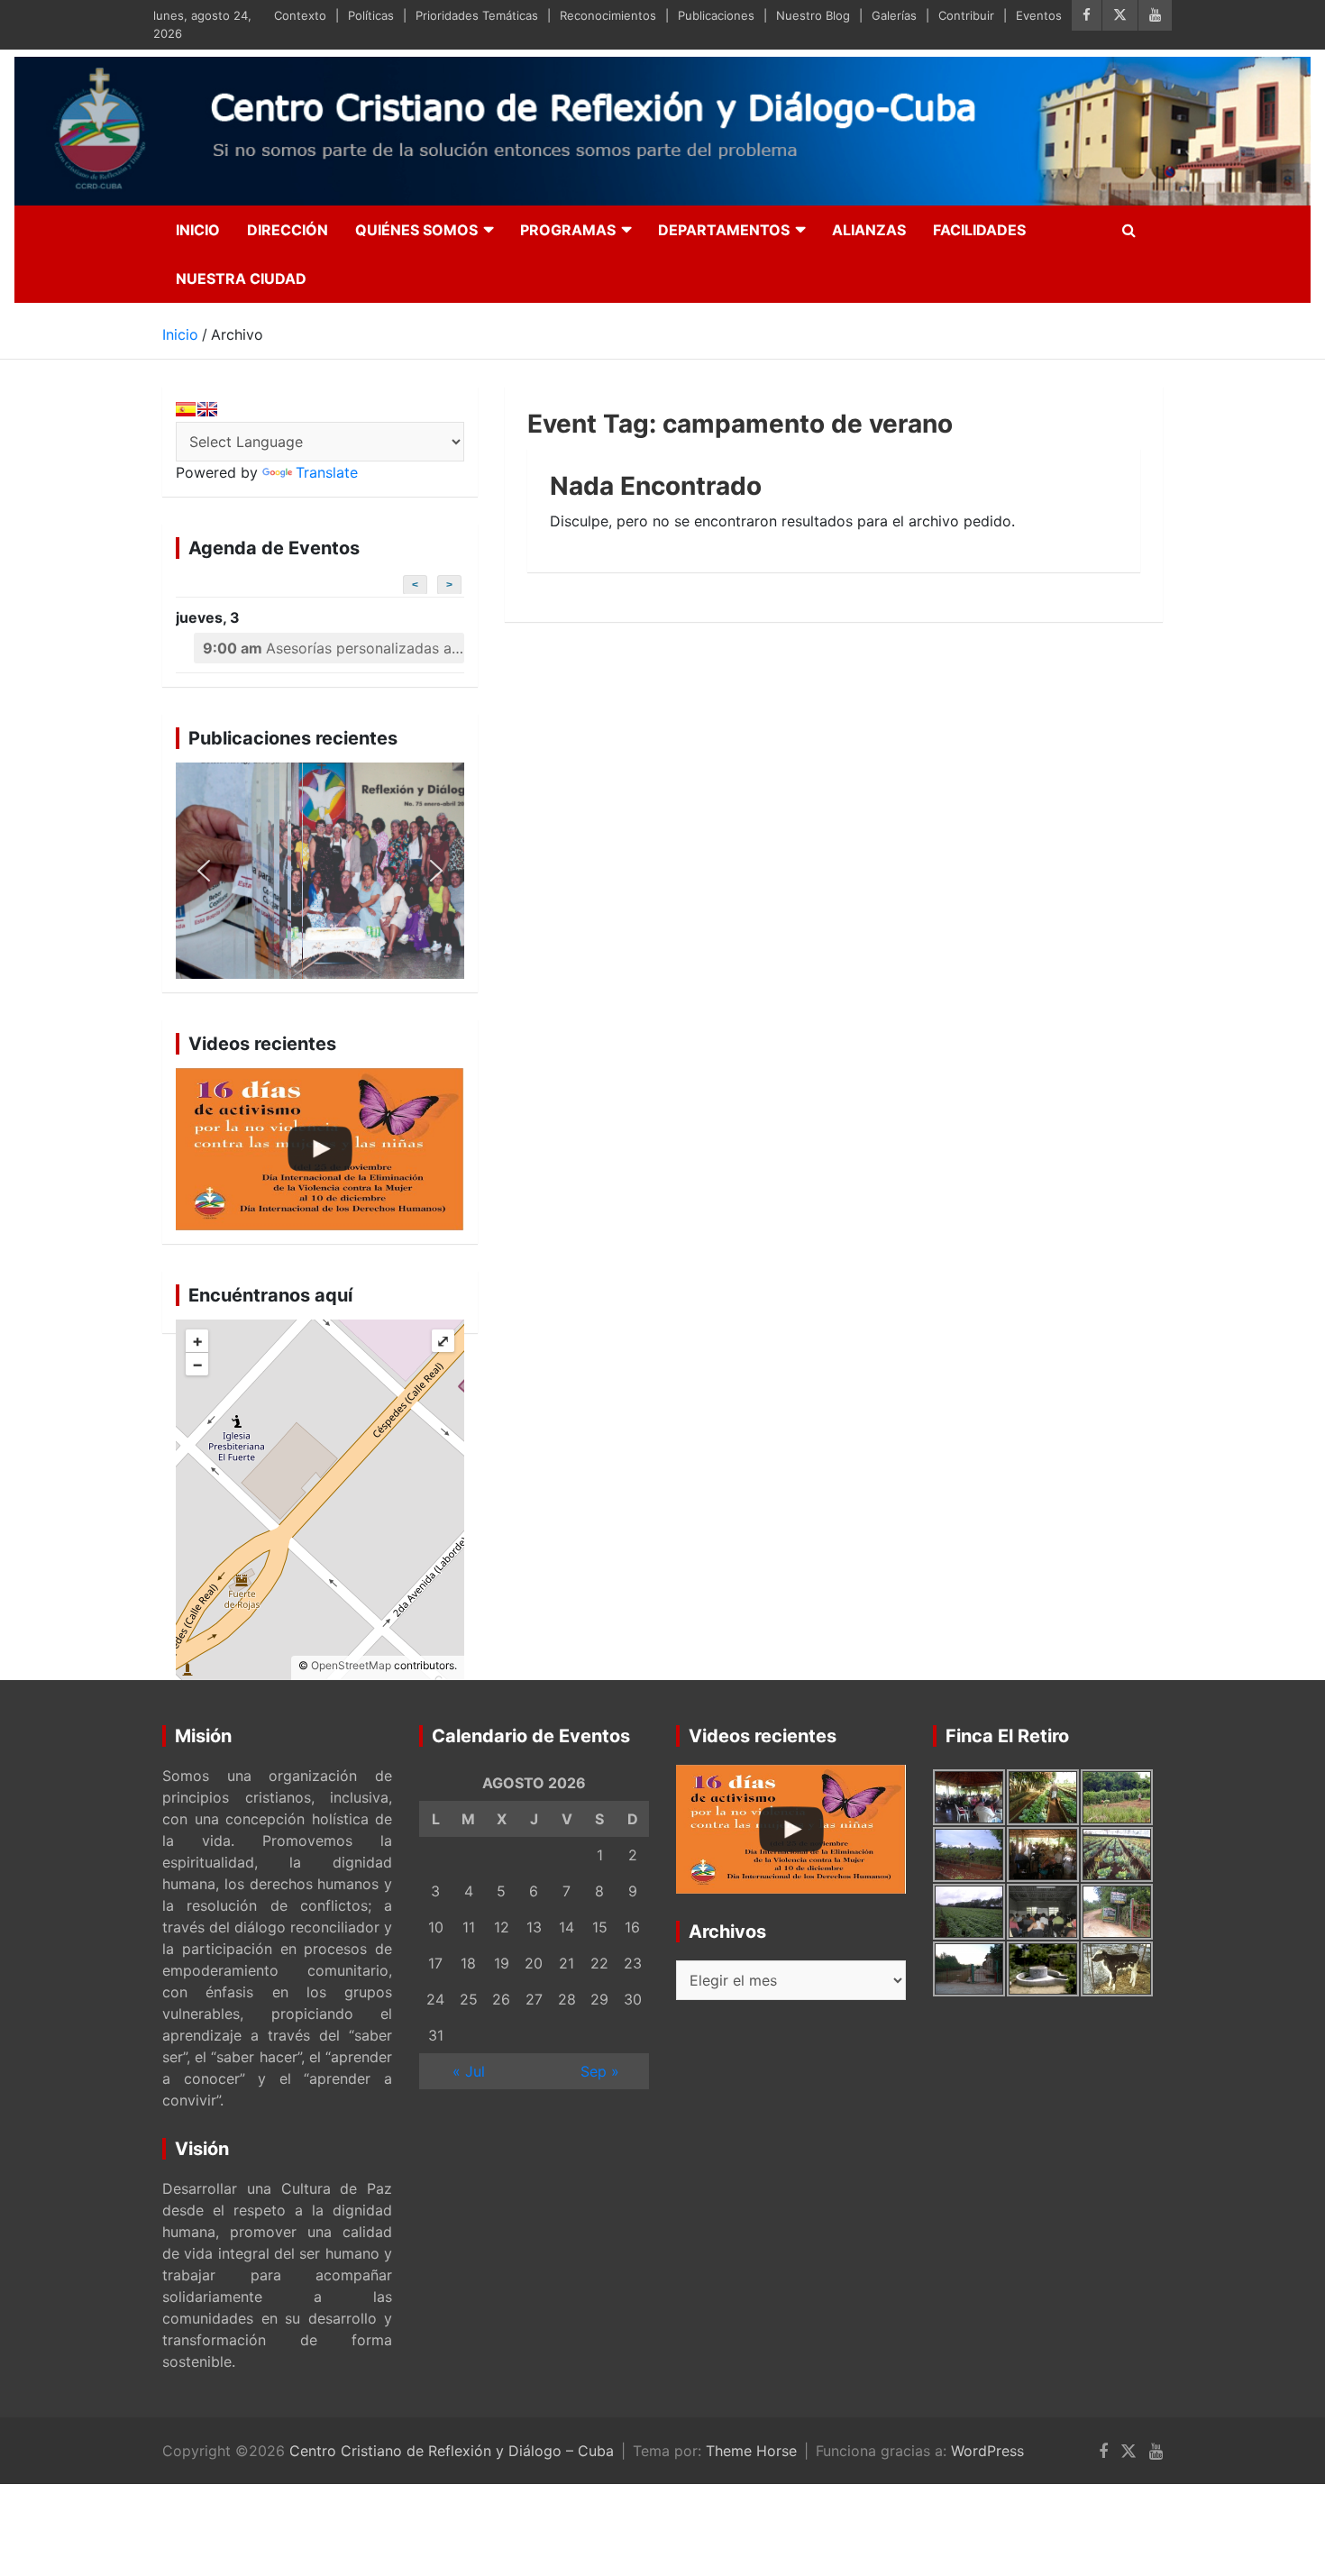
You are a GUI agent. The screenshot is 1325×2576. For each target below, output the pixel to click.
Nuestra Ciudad (241, 279)
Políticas (371, 15)
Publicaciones (716, 15)
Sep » (600, 2071)
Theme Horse (751, 2451)
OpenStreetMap (351, 1665)
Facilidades (979, 230)
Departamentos (724, 230)
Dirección (288, 230)
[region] (320, 871)
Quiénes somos (416, 230)
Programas (568, 230)
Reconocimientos (608, 15)
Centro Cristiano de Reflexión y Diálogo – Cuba (452, 2451)
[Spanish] (186, 409)
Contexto (300, 15)
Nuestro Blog (813, 15)
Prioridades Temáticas (477, 15)
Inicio (198, 230)
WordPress (987, 2451)
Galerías (894, 15)
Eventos (1039, 15)
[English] (207, 409)
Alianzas (869, 230)
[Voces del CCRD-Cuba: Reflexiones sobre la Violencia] (320, 1149)
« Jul (469, 2071)
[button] (320, 871)
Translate (327, 472)
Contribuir (966, 15)
